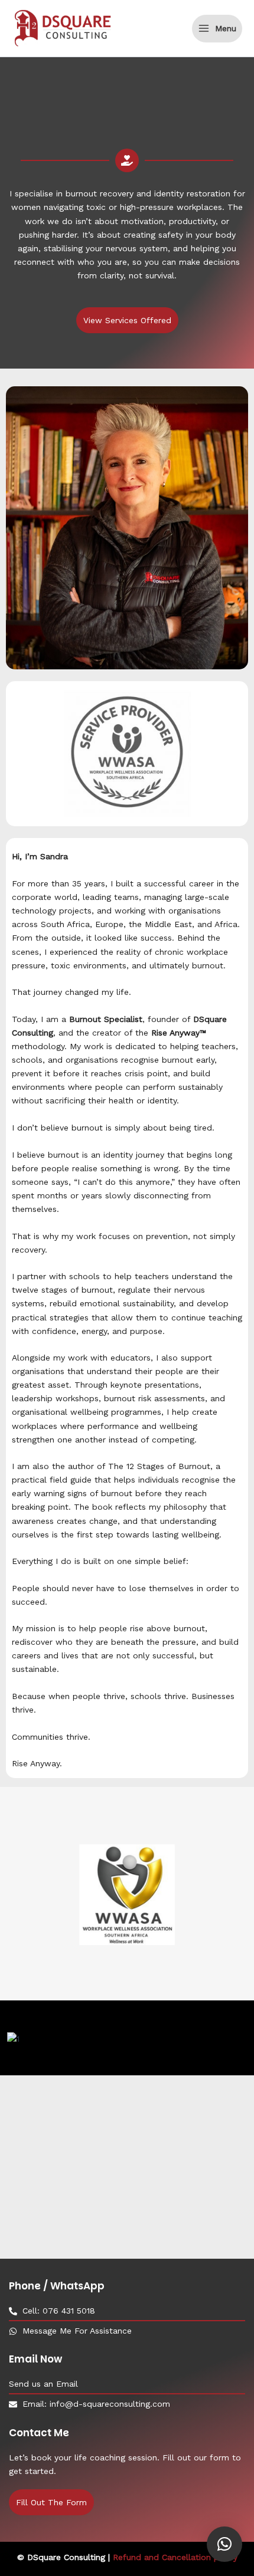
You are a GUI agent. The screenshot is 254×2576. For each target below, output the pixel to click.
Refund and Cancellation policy (175, 2557)
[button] (224, 2544)
